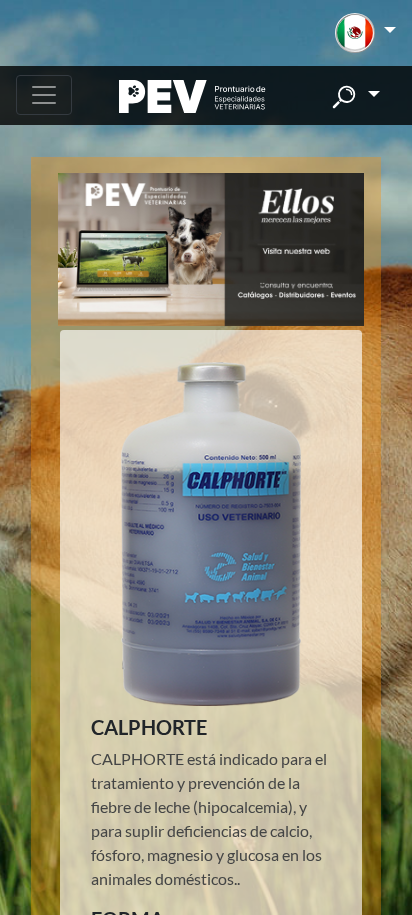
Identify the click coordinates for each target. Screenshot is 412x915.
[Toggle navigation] (44, 95)
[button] (365, 33)
